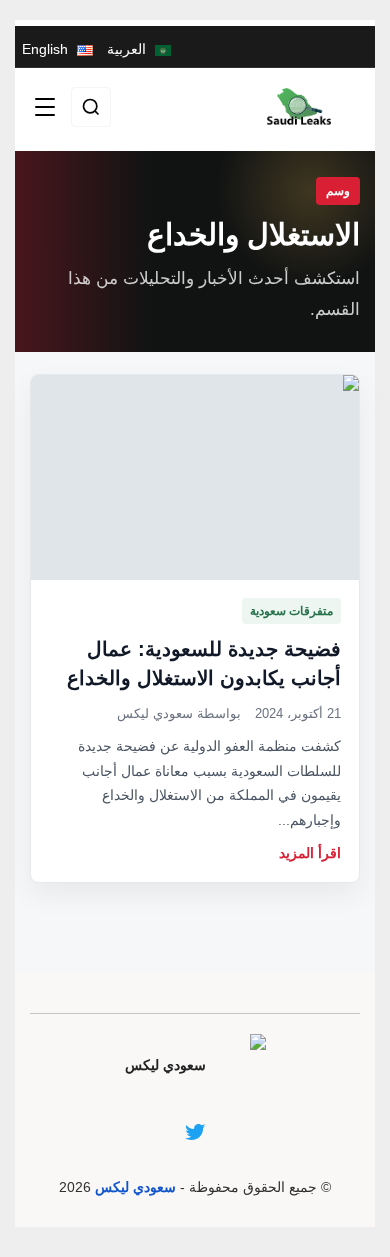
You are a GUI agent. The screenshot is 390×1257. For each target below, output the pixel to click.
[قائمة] (45, 107)
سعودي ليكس (135, 1187)
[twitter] (195, 1132)
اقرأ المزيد (310, 853)
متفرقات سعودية (291, 611)
